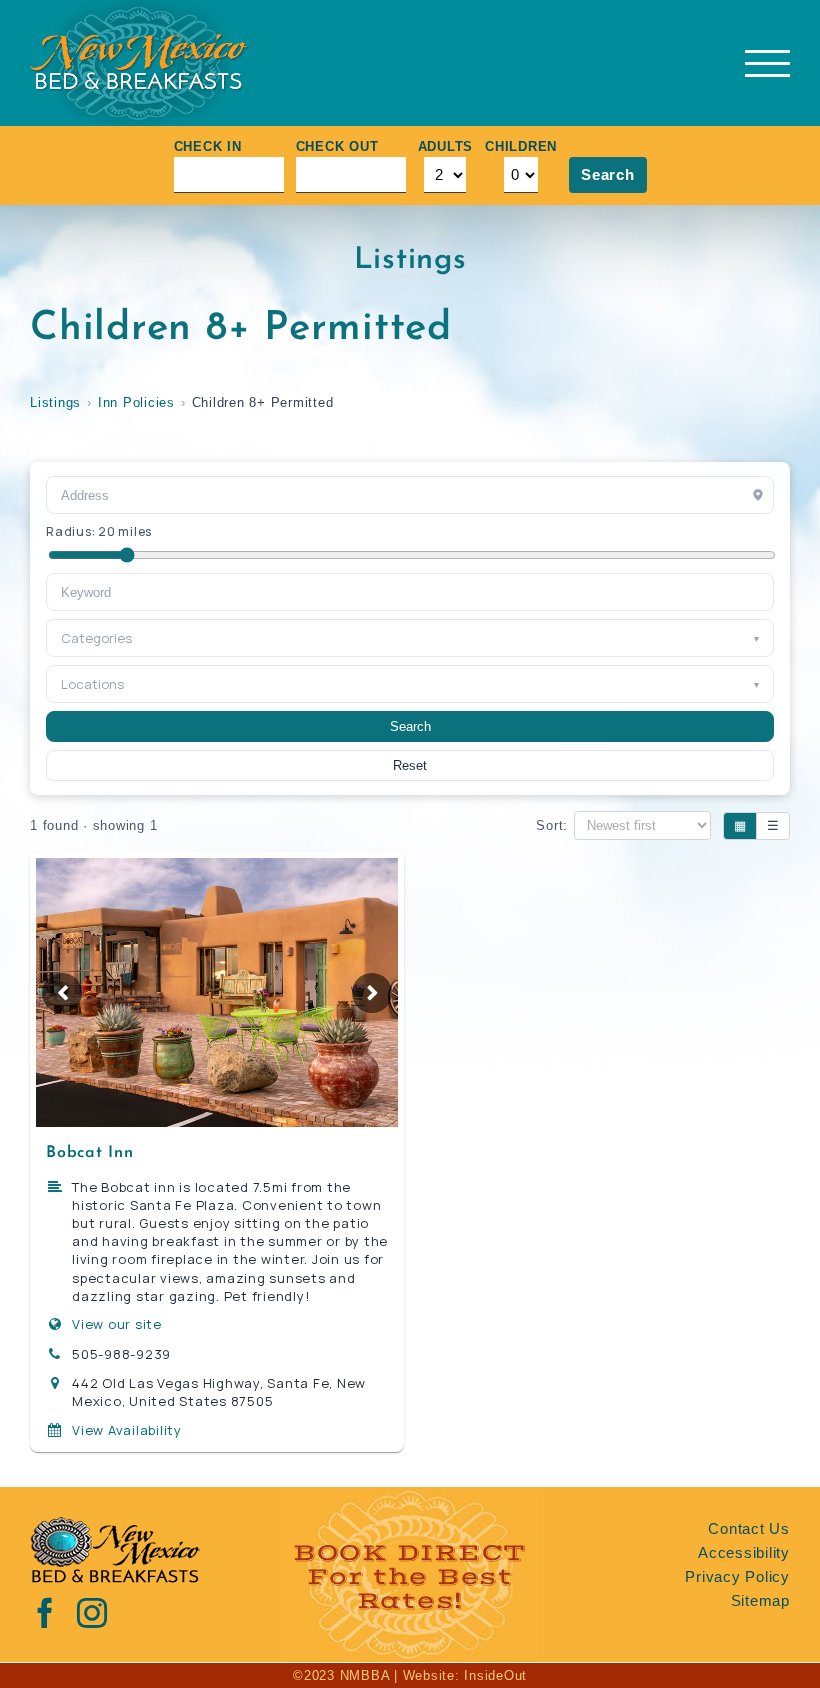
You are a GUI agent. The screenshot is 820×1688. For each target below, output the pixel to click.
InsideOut (495, 1675)
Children (521, 146)
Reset (410, 765)
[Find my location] (758, 495)
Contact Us (749, 1528)
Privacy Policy (737, 1576)
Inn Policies (136, 402)
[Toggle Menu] (767, 63)
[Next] (372, 993)
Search (608, 174)
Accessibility (744, 1552)
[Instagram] (92, 1613)
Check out (337, 146)
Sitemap (760, 1600)
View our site (117, 1324)
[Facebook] (45, 1613)
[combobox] (410, 592)
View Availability (127, 1430)
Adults (446, 146)
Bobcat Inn (90, 1153)
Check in (208, 146)
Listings (55, 402)
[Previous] (62, 993)
